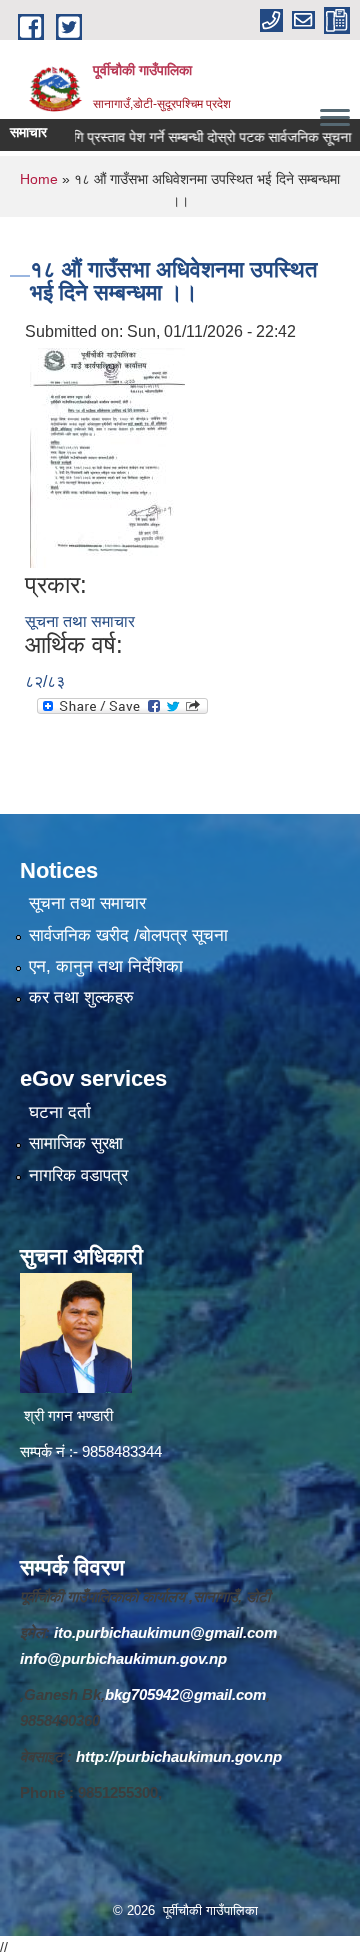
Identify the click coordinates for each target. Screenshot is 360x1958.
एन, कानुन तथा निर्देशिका (106, 966)
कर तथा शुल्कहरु (81, 997)
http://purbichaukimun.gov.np (179, 1756)
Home (39, 179)
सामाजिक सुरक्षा (76, 1143)
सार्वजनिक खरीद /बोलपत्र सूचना (128, 935)
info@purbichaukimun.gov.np (123, 1658)
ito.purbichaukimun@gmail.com (165, 1632)
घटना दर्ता (60, 1112)
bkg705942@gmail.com (185, 1694)
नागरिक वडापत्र (78, 1175)
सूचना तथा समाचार (80, 621)
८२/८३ (45, 681)
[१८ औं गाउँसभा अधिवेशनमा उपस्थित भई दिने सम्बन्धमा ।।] (107, 456)
